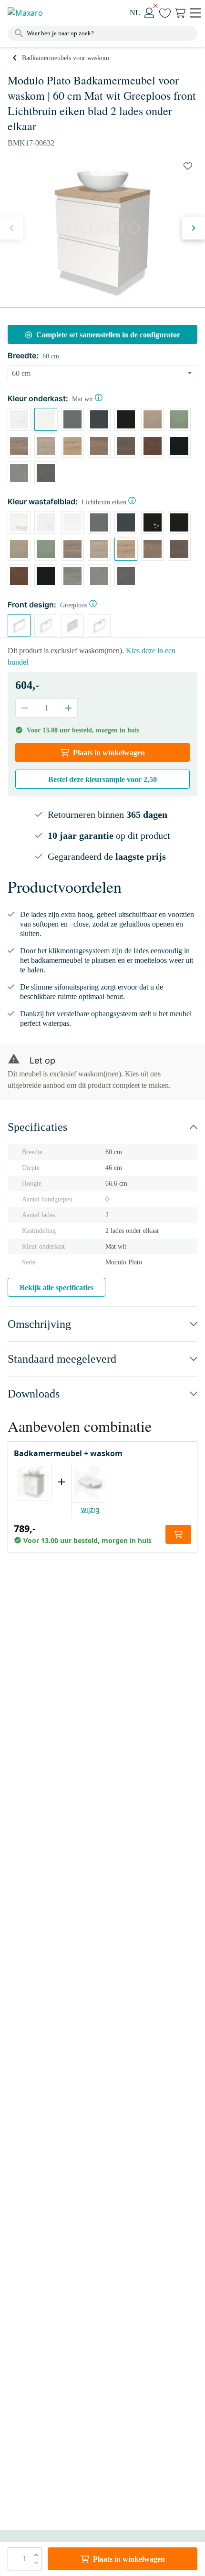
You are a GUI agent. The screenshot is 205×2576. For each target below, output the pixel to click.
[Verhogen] (68, 708)
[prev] (11, 228)
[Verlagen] (25, 708)
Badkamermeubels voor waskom (66, 58)
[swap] (188, 166)
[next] (194, 228)
